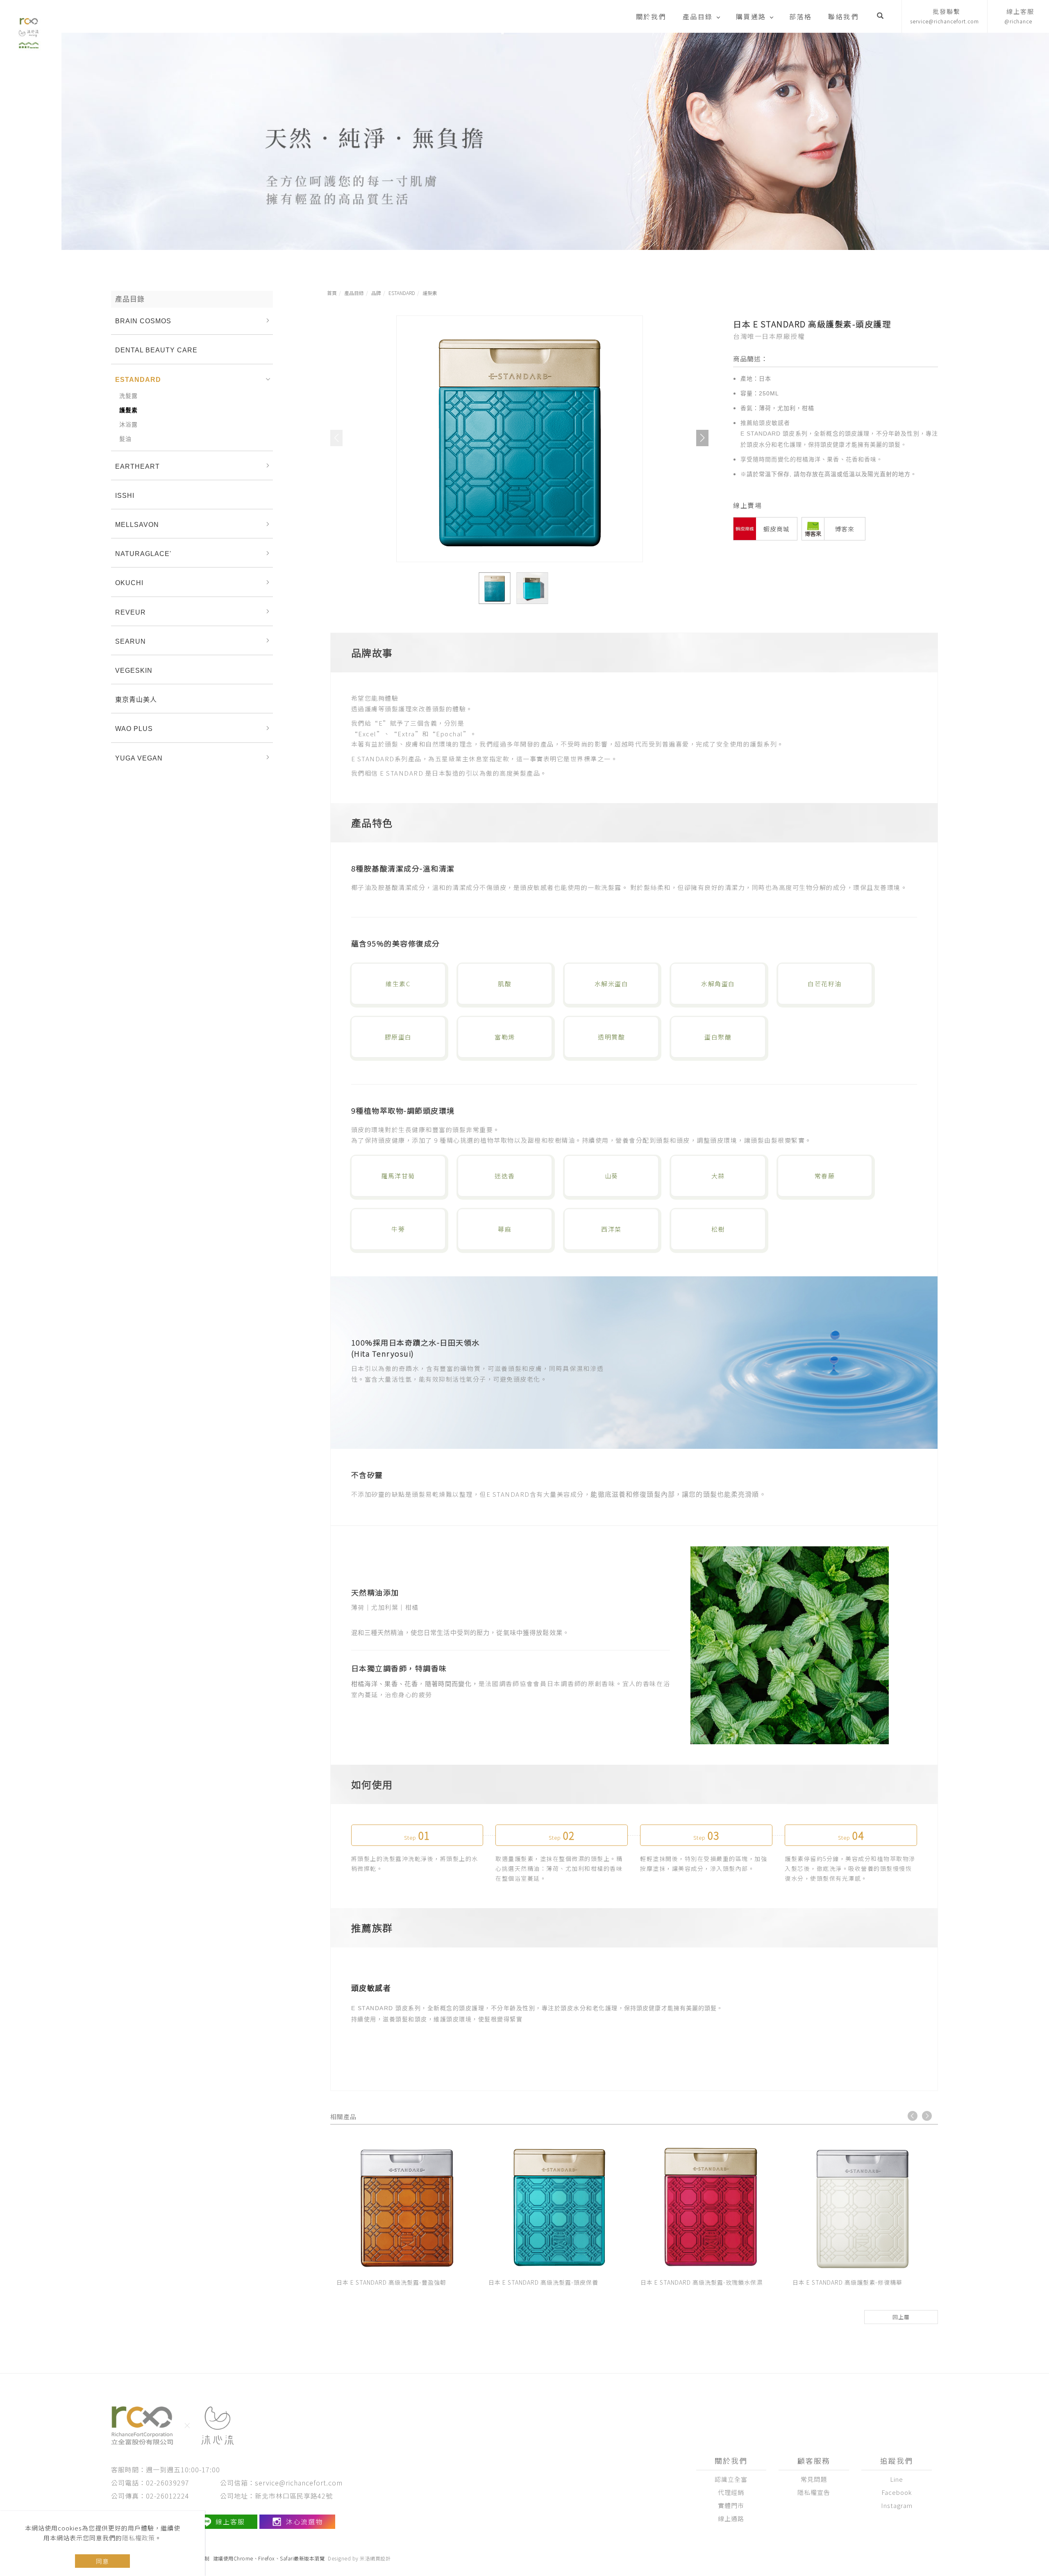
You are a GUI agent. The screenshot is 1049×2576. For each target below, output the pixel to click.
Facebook (897, 2492)
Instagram (897, 2505)
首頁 (332, 293)
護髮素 (430, 293)
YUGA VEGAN (139, 758)
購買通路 (751, 16)
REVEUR (131, 612)
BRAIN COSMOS (143, 321)
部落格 (801, 16)
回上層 (901, 2317)
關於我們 (651, 16)
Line (897, 2479)
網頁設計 (380, 2558)
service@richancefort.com (945, 16)
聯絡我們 (843, 16)
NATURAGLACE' (143, 554)
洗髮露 (128, 396)
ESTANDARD (402, 293)
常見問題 (814, 2479)
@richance (1019, 16)
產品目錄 (698, 16)
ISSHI (125, 496)
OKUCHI (129, 583)
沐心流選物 (304, 2522)
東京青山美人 (136, 700)
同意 (102, 2561)
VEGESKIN (134, 671)
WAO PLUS (134, 729)
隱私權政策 (139, 2538)
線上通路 (731, 2518)
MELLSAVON (137, 525)
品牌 (376, 293)
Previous (913, 2116)
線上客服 (230, 2522)
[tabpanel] (555, 141)
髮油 (125, 439)
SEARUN (131, 641)
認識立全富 (731, 2479)
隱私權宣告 (814, 2492)
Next (927, 2116)
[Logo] (29, 31)
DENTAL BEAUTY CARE (156, 350)
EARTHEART (137, 466)
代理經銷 (731, 2492)
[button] (880, 16)
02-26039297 (168, 2483)
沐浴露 (128, 424)
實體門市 (731, 2505)
